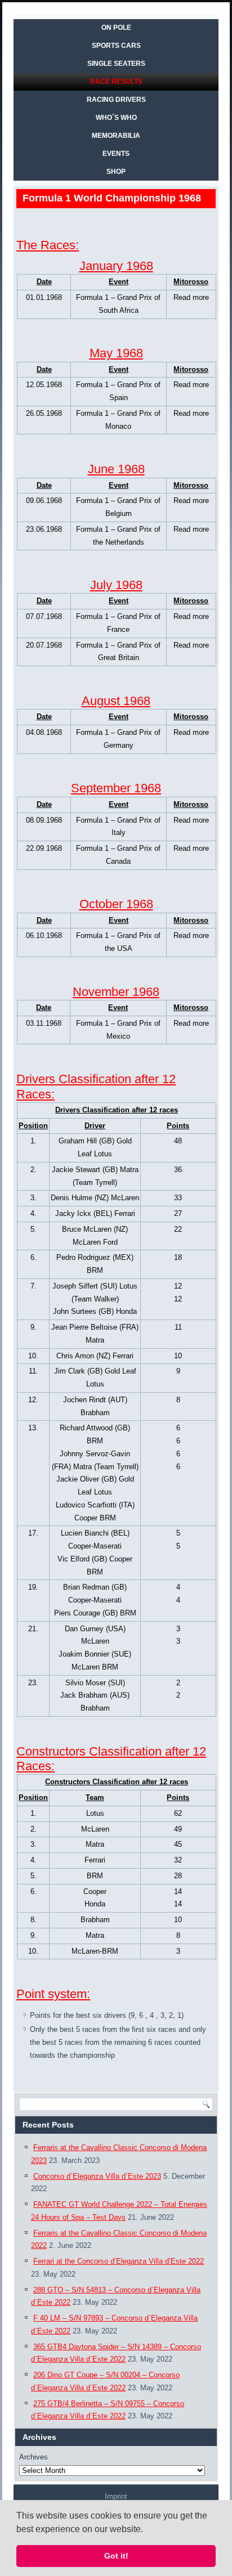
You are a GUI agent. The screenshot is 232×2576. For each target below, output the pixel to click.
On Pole (116, 28)
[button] (147, 2530)
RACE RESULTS (116, 82)
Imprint (116, 2496)
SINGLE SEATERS (116, 64)
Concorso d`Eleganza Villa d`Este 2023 (97, 2176)
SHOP (116, 172)
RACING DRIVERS (116, 100)
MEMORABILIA (116, 136)
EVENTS (116, 154)
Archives (34, 2457)
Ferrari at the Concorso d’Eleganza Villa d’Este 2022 (119, 2261)
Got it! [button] (116, 2556)
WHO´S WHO (116, 118)
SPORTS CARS (116, 46)
